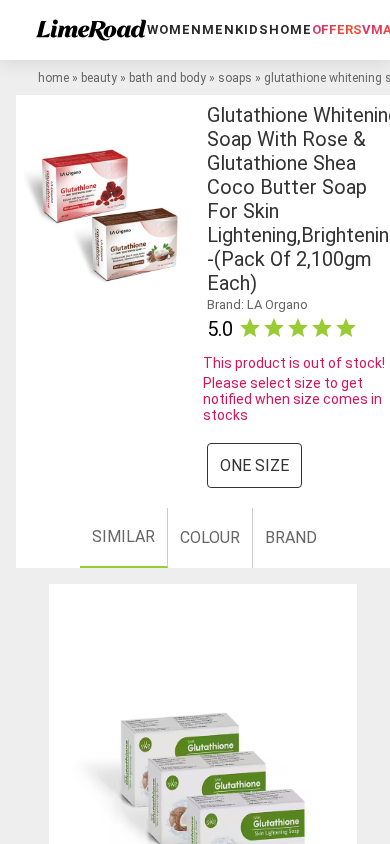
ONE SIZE (254, 465)
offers (337, 29)
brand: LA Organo (257, 304)
